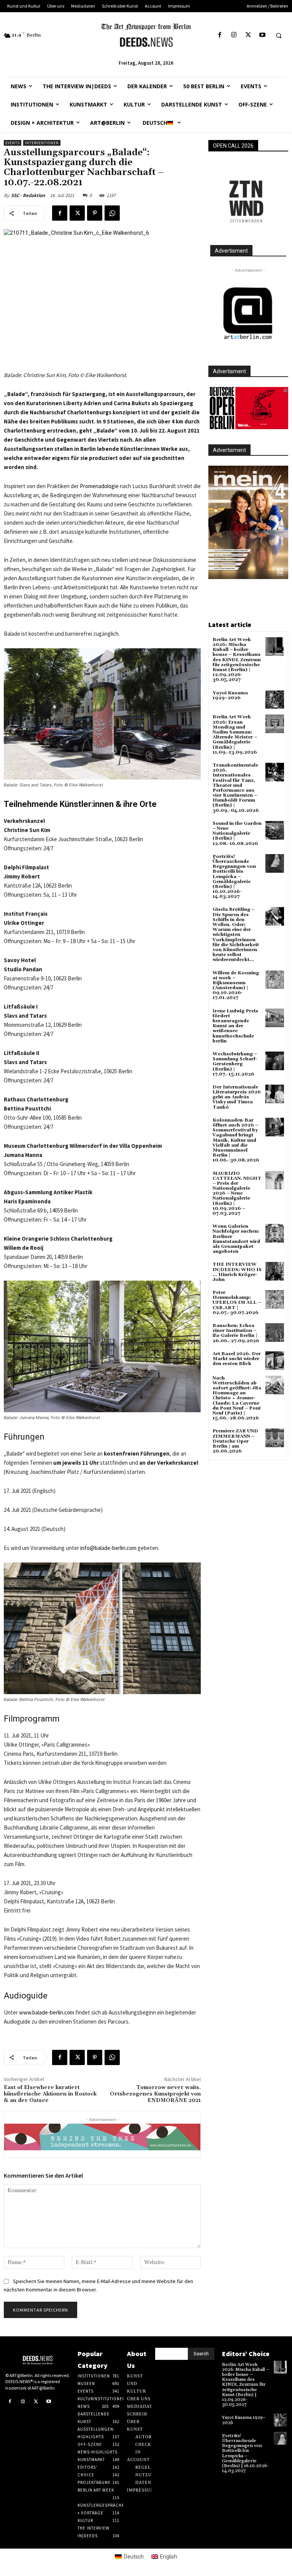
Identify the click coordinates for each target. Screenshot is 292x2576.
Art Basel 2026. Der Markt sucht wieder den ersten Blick (237, 1359)
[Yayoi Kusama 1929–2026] (275, 700)
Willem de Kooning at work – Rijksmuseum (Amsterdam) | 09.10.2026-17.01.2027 (236, 986)
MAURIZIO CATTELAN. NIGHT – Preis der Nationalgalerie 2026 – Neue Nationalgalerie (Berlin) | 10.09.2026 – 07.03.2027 (237, 1194)
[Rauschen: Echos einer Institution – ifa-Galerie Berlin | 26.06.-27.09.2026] (275, 1333)
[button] (279, 35)
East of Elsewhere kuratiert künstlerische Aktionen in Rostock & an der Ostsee (50, 2094)
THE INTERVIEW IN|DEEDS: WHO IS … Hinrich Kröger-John (237, 1272)
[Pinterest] (95, 213)
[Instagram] (234, 35)
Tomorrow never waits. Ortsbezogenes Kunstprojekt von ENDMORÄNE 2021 (155, 2094)
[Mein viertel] (248, 522)
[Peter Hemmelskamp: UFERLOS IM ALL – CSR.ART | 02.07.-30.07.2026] (275, 1299)
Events (13, 143)
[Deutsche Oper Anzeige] (248, 408)
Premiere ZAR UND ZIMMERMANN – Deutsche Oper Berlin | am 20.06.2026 (235, 1441)
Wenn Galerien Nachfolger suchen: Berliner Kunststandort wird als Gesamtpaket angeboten (236, 1239)
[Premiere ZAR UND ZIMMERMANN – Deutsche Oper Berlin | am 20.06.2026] (275, 1438)
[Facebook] (220, 35)
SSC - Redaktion (28, 195)
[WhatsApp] (112, 213)
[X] (248, 35)
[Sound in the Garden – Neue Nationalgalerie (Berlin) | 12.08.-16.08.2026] (275, 830)
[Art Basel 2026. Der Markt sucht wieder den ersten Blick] (275, 1361)
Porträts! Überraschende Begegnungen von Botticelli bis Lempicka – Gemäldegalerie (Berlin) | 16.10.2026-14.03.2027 (234, 877)
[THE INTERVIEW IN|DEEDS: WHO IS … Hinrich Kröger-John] (275, 1271)
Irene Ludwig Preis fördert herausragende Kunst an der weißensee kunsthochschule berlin (235, 1026)
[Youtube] (262, 35)
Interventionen (42, 143)
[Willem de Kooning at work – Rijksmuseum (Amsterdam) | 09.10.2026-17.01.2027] (275, 980)
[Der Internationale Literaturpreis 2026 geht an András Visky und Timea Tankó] (275, 1094)
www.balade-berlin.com (47, 2012)
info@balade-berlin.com (108, 1548)
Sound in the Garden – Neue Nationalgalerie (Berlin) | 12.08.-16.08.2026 (237, 834)
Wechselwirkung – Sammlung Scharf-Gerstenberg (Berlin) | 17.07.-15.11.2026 (235, 1064)
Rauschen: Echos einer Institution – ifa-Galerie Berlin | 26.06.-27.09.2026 (236, 1333)
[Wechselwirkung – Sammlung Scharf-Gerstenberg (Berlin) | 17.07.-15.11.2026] (275, 1061)
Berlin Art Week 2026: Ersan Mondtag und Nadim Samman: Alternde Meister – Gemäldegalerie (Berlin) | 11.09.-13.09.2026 (235, 734)
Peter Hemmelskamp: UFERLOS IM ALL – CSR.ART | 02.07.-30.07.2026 (237, 1303)
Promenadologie (99, 486)
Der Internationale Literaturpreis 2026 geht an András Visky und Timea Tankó (237, 1097)
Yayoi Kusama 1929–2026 (230, 695)
